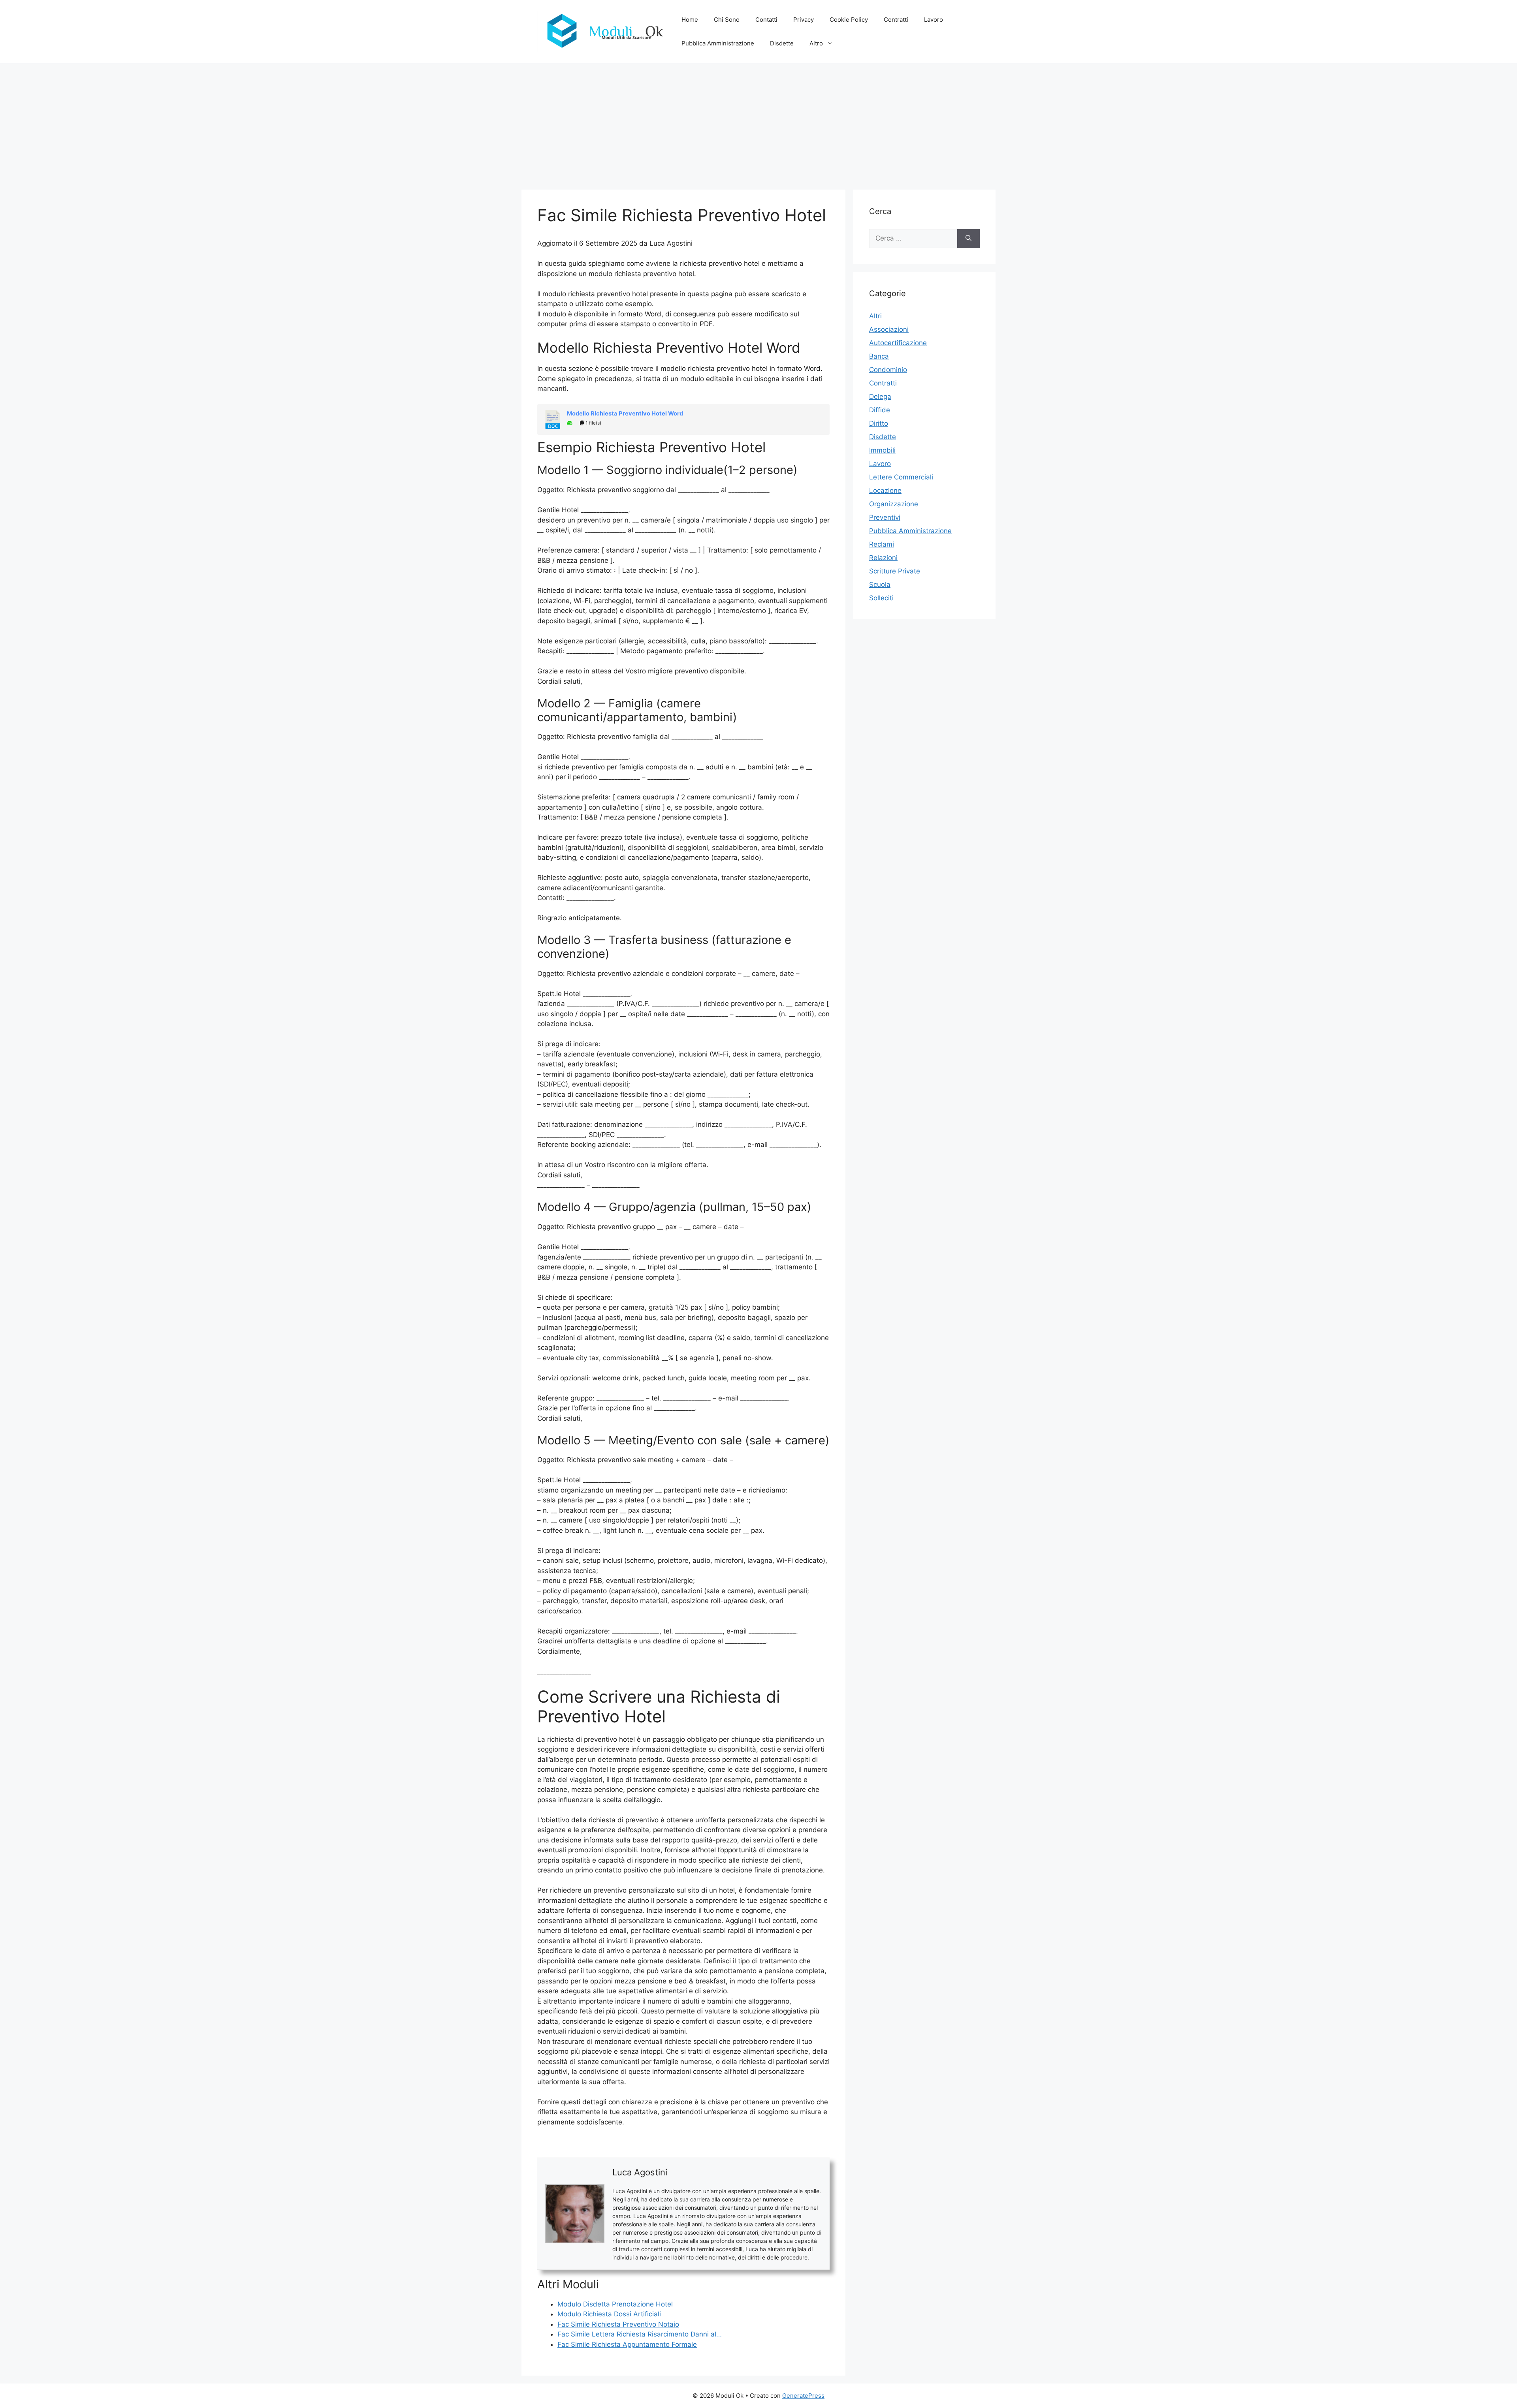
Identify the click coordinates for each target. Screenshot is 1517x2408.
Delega (880, 397)
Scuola (880, 585)
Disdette (782, 43)
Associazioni (889, 329)
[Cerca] (968, 239)
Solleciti (881, 598)
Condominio (888, 370)
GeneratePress (803, 2396)
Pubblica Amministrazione (718, 43)
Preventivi (885, 517)
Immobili (882, 450)
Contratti (896, 20)
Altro (816, 43)
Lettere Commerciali (901, 477)
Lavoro (934, 20)
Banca (879, 356)
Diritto (879, 423)
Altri (875, 316)
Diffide (880, 410)
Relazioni (883, 558)
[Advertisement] (758, 122)
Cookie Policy (849, 20)
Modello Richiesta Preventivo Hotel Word (625, 414)
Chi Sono (727, 20)
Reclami (882, 544)
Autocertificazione (898, 343)
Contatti (766, 20)
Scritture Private (895, 571)
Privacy (804, 20)
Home (690, 20)
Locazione (885, 491)
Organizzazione (894, 504)
